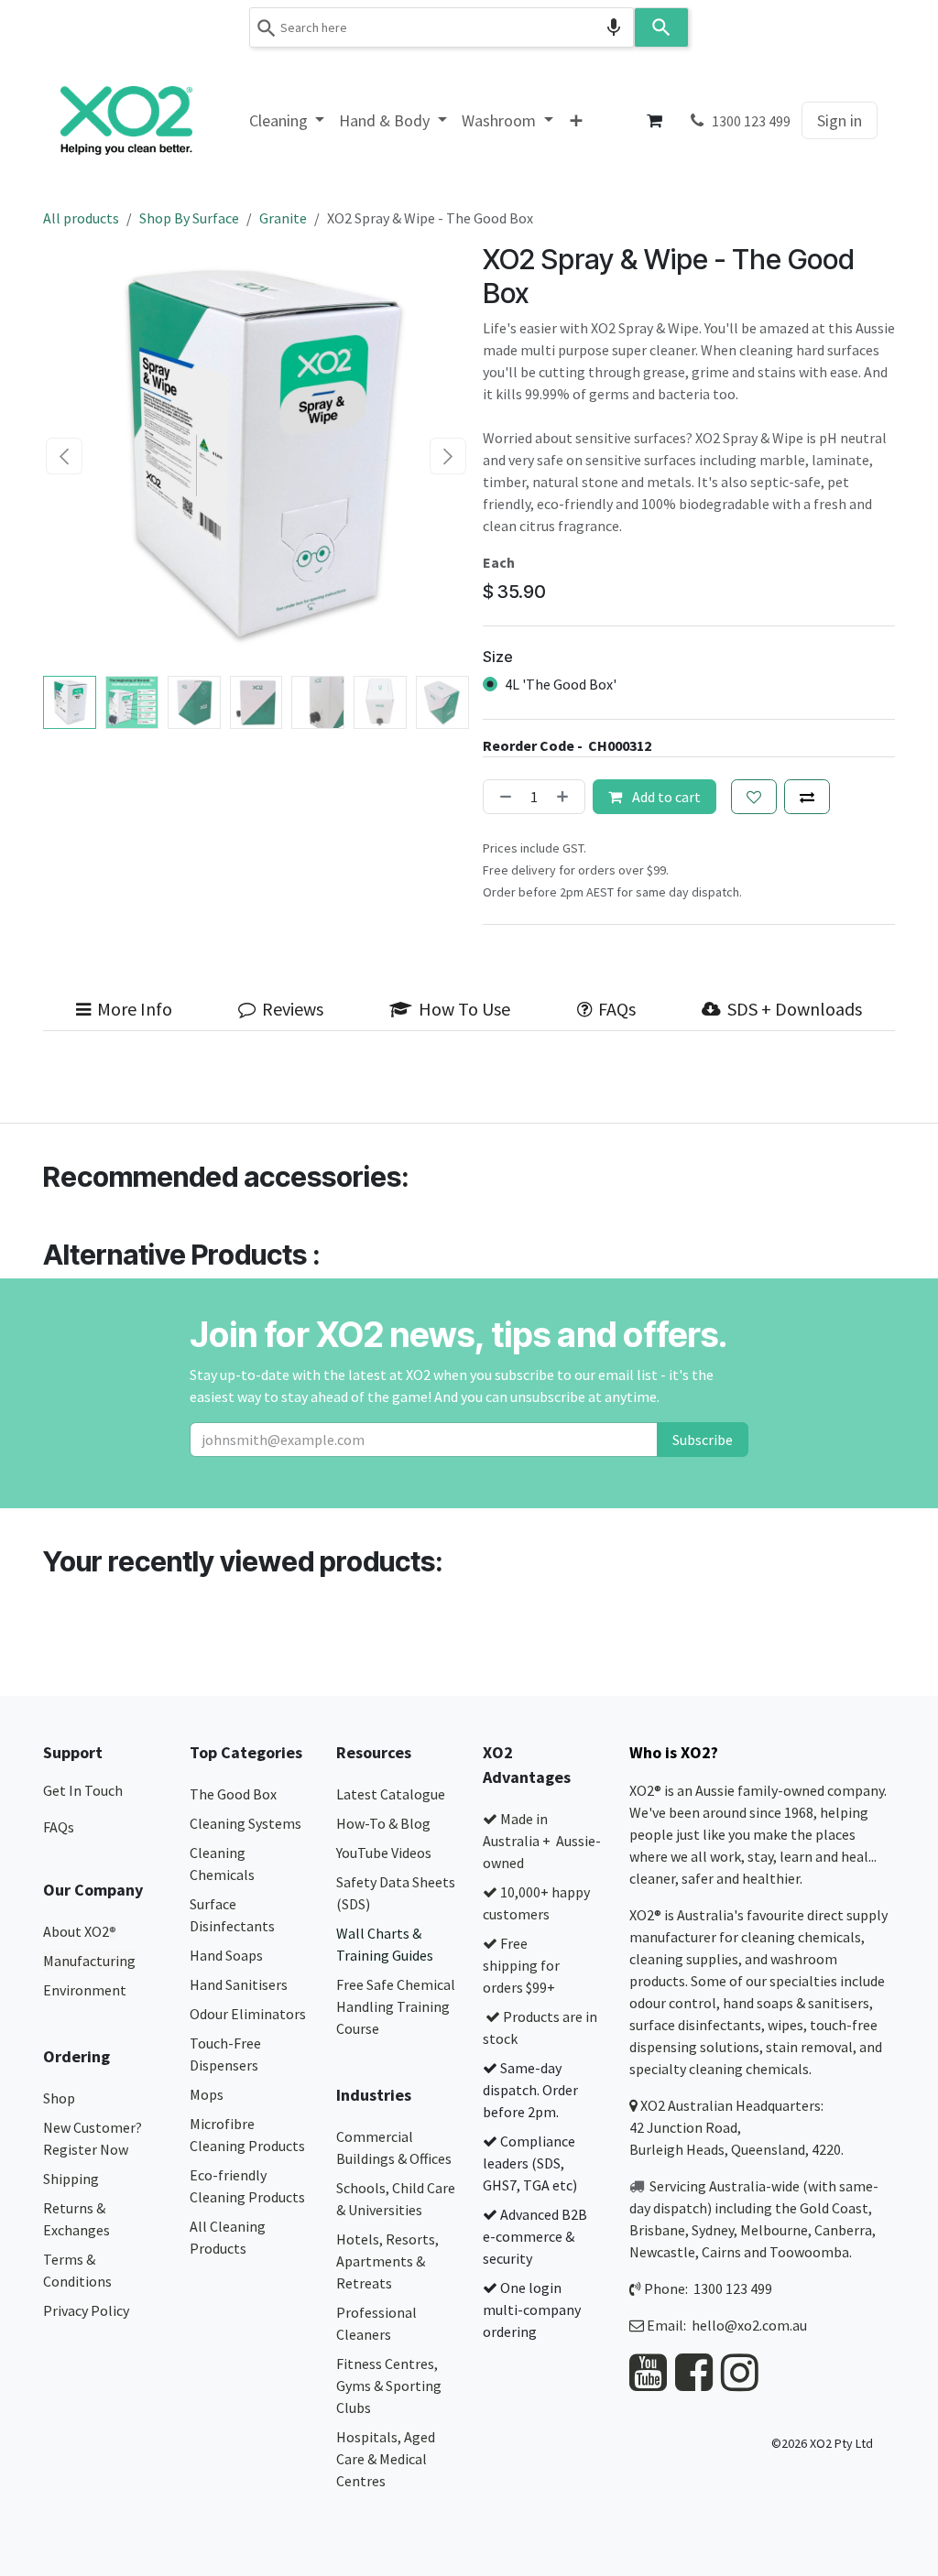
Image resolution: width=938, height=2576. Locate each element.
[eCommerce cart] (655, 121)
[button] (65, 456)
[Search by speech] (614, 27)
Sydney (713, 2230)
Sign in (840, 120)
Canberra (843, 2230)
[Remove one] (502, 797)
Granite (283, 218)
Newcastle (662, 2252)
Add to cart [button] (665, 797)
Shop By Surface (189, 218)
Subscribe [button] (703, 1440)
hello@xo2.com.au (749, 2325)
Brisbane (657, 2230)
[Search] (661, 27)
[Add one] (566, 797)
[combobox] (442, 27)
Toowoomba (809, 2252)
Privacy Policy (86, 2310)
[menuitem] (287, 120)
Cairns (721, 2252)
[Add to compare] (807, 797)
